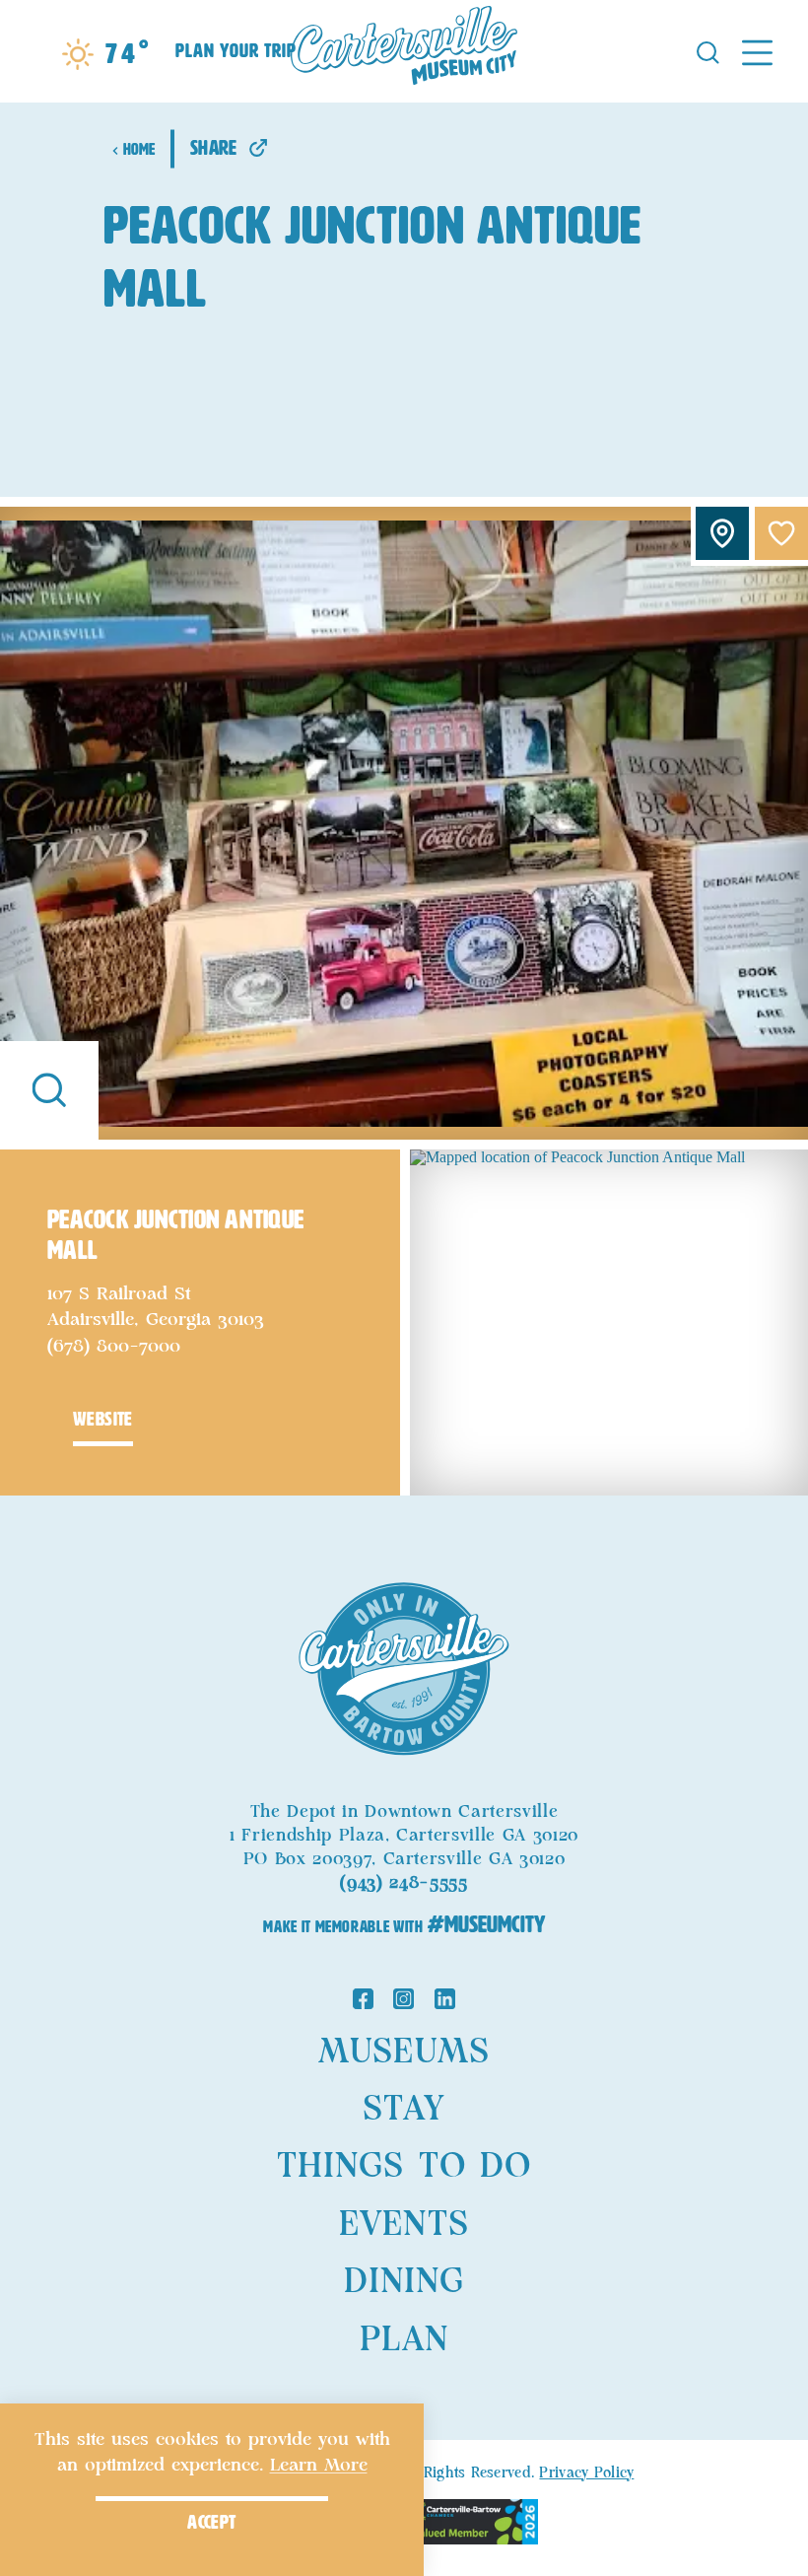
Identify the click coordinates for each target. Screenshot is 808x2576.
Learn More (319, 2466)
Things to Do (404, 2167)
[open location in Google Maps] (609, 1321)
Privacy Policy (586, 2473)
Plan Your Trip (236, 51)
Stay (404, 2110)
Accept (211, 2522)
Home (139, 149)
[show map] (722, 533)
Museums (404, 2053)
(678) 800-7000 (114, 1347)
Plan (404, 2340)
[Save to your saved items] (781, 533)
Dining (404, 2282)
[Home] (404, 51)
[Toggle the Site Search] (708, 51)
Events (404, 2225)
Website (103, 1419)
